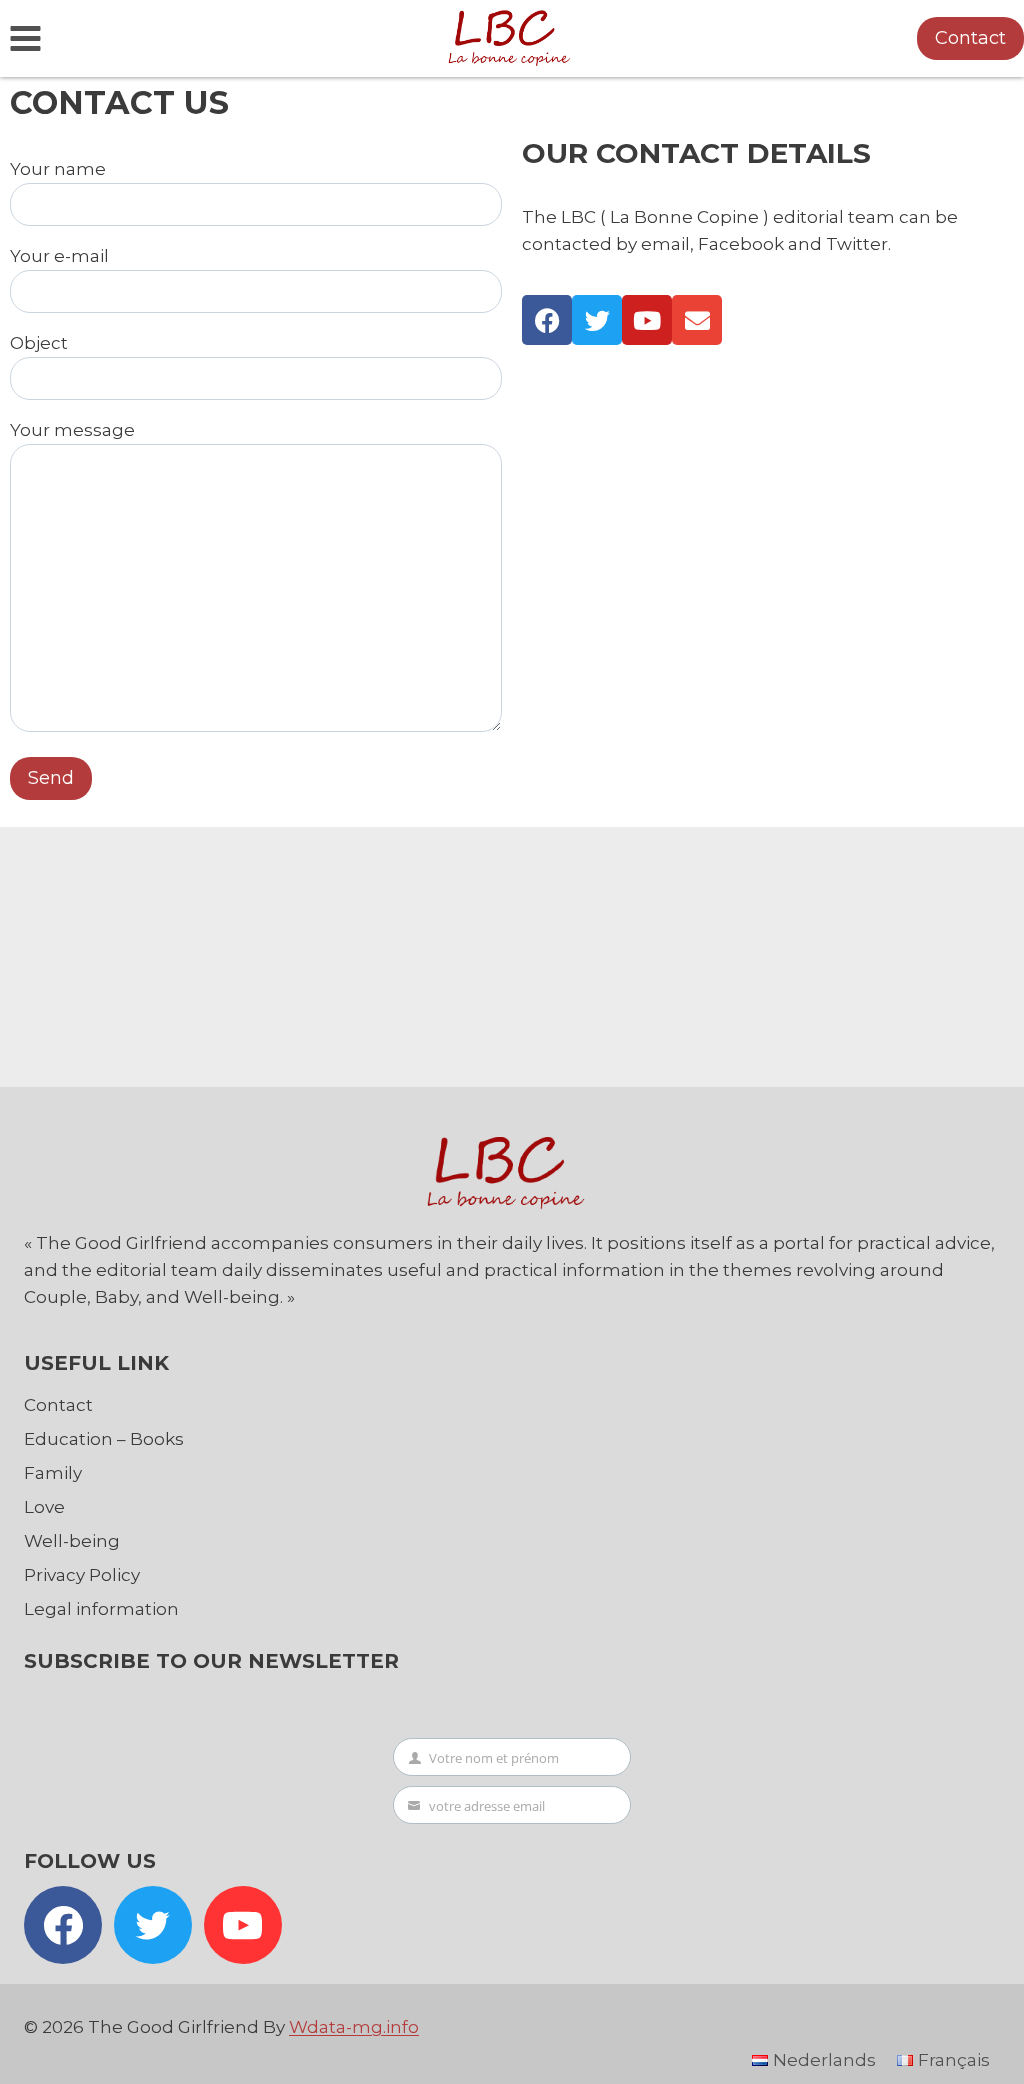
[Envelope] (697, 320)
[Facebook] (547, 320)
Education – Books (104, 1439)
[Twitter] (597, 320)
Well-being (72, 1541)
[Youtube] (647, 320)
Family (53, 1473)
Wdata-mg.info (354, 2027)
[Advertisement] (519, 952)
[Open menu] (26, 38)
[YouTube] (243, 1925)
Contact (970, 38)
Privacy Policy (82, 1575)
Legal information (101, 1609)
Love (44, 1507)
